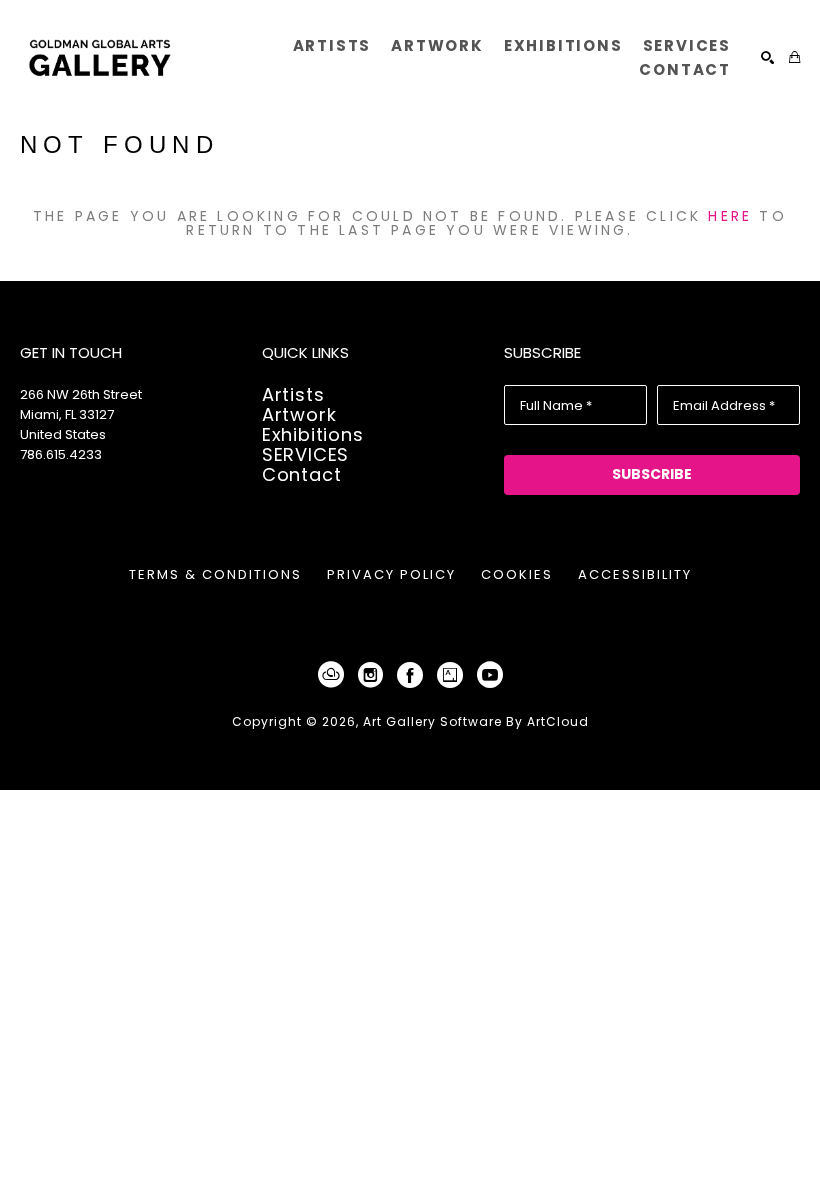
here (730, 216)
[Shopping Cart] (794, 57)
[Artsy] (453, 675)
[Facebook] (413, 675)
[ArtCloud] (334, 675)
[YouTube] (490, 675)
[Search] (767, 57)
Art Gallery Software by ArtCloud (476, 721)
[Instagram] (374, 675)
